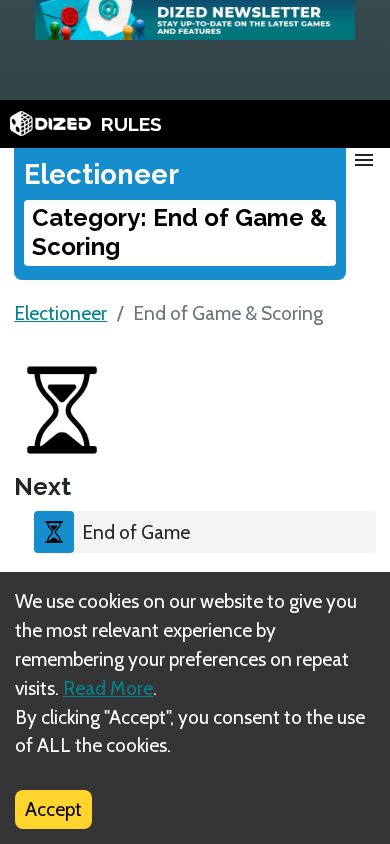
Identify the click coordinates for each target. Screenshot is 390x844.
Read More (108, 688)
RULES (131, 124)
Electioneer (60, 313)
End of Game (136, 532)
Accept (53, 809)
